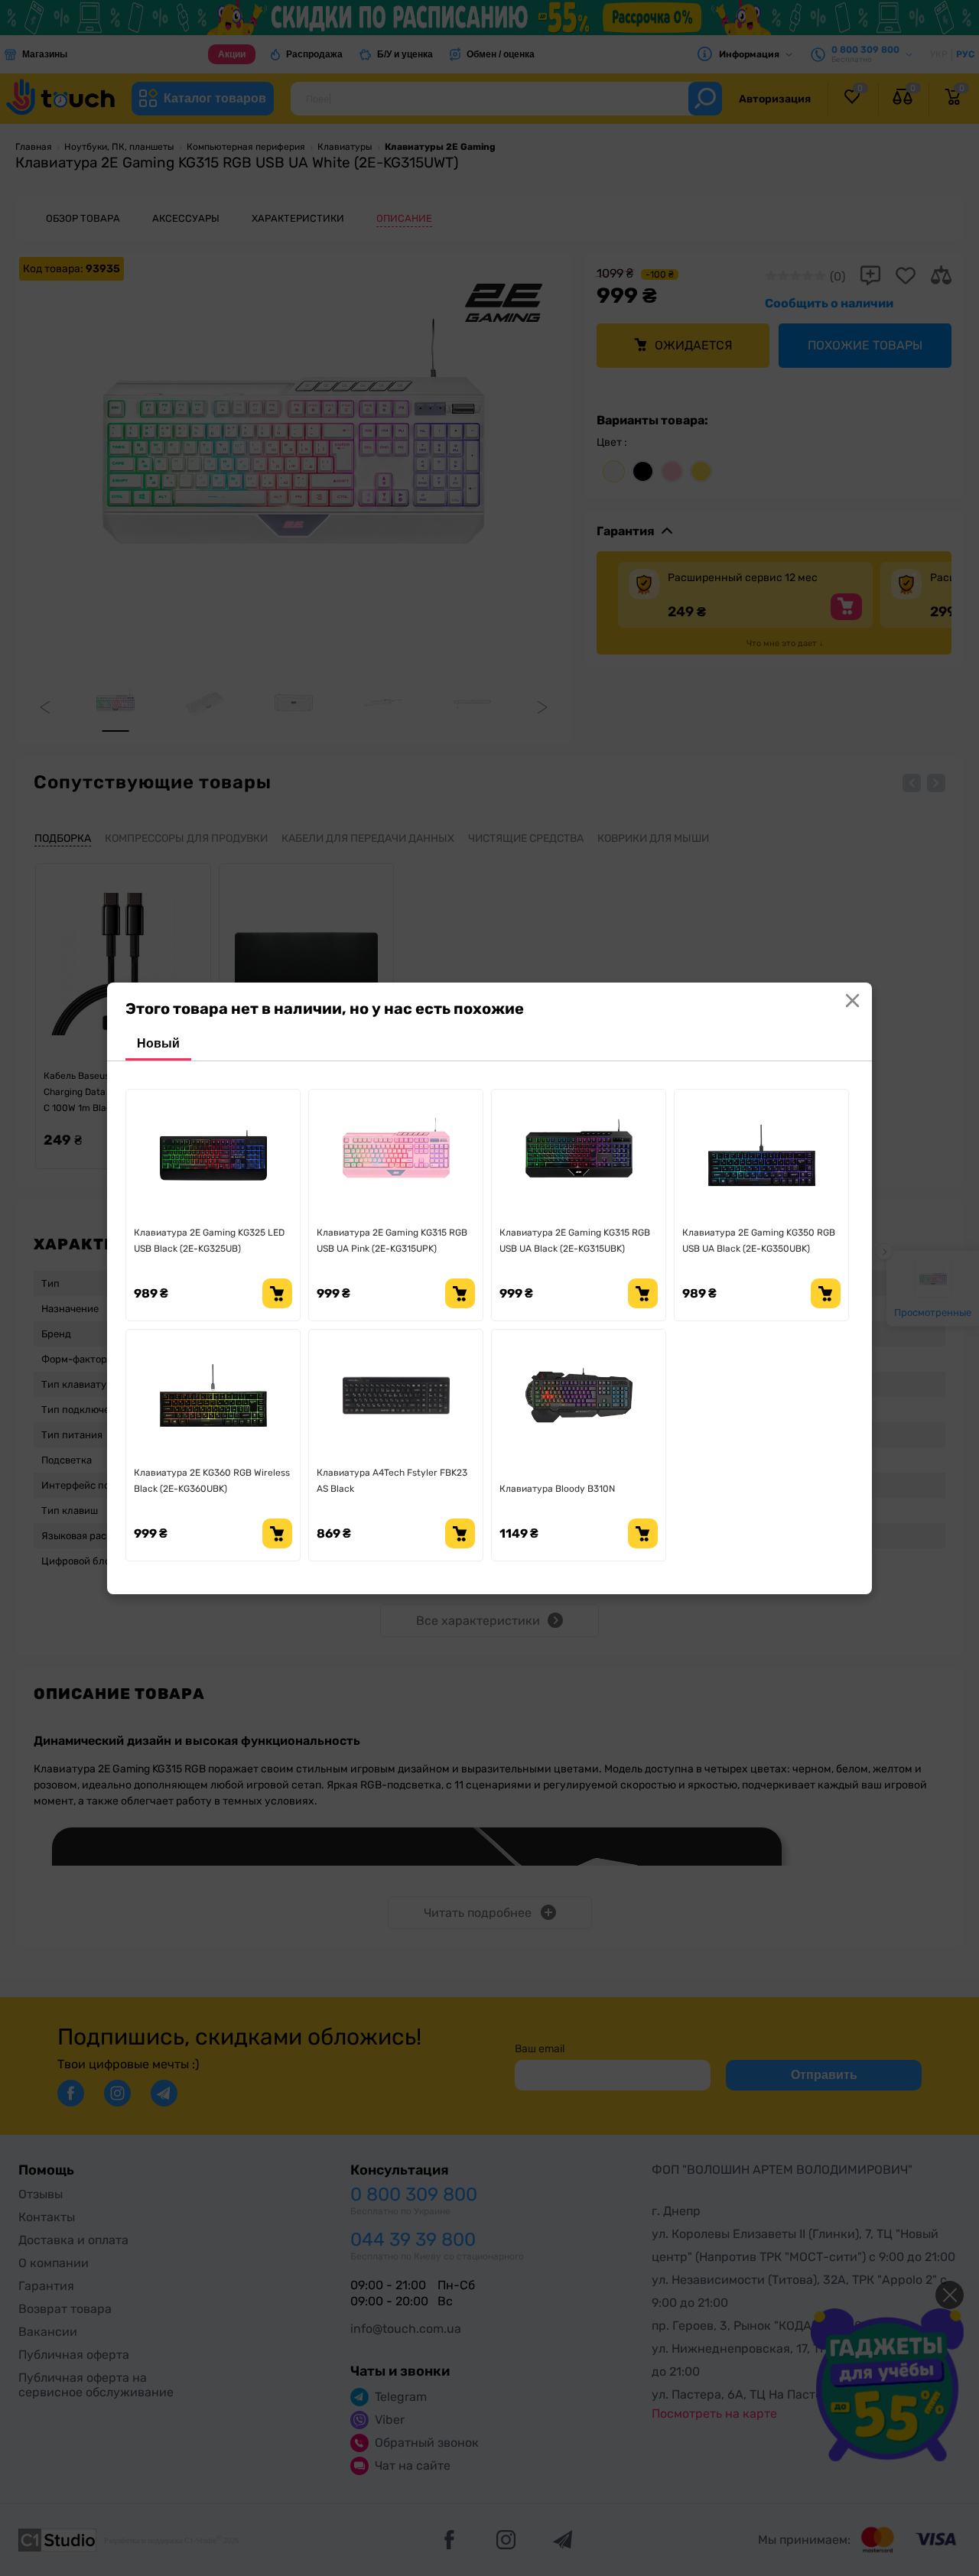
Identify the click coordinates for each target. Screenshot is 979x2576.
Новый (158, 1043)
